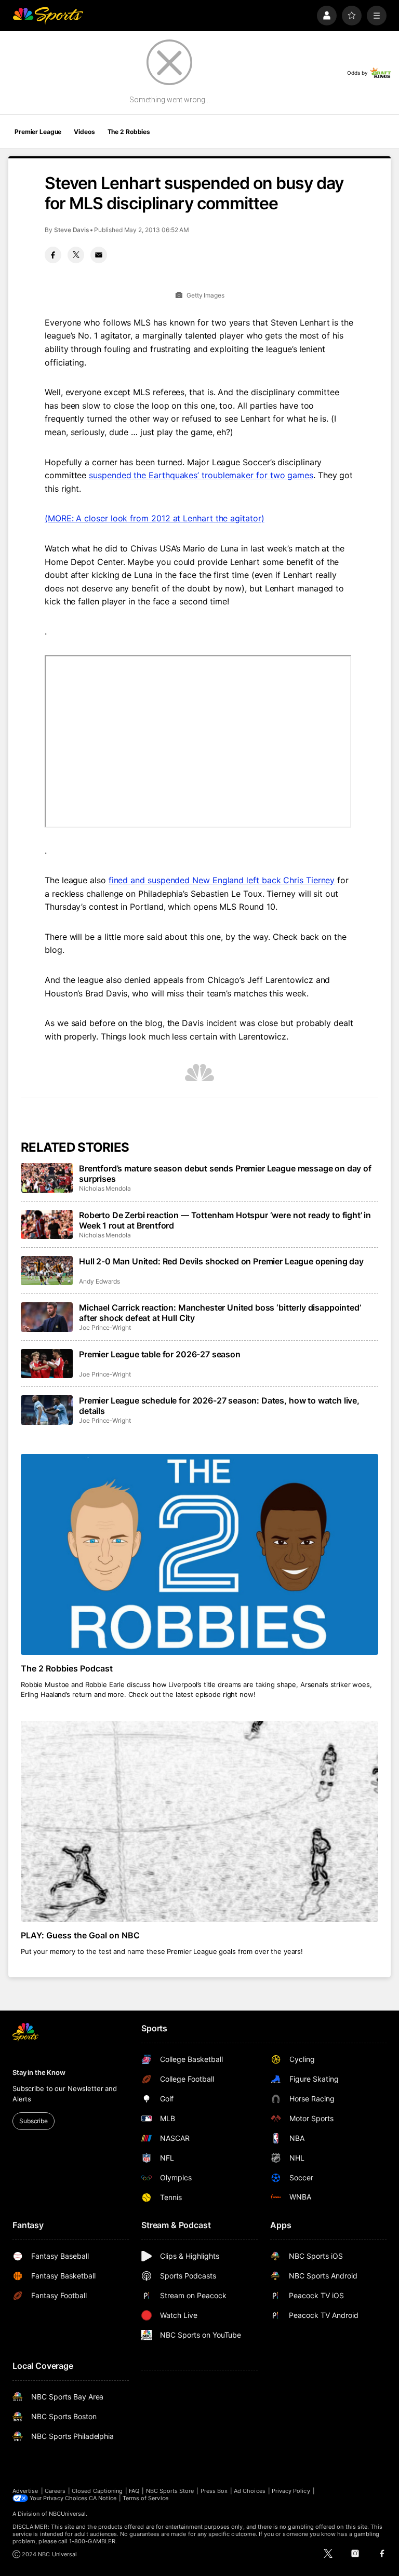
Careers (55, 2491)
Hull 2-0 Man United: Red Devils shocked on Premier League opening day (221, 1261)
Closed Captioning (97, 2491)
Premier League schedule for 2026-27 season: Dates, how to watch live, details (219, 1406)
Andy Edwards (99, 1281)
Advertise (25, 2491)
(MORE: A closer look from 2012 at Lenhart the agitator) (155, 518)
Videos (84, 132)
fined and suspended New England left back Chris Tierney (222, 880)
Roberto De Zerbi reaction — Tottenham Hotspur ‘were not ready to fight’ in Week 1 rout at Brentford (225, 1220)
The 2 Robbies (129, 132)
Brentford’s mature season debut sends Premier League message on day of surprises (225, 1174)
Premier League (38, 132)
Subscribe (34, 2121)
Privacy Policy (291, 2491)
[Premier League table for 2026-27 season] (47, 1364)
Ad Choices (250, 2491)
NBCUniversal (68, 2514)
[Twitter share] (76, 255)
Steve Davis (71, 230)
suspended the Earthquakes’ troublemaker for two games (201, 475)
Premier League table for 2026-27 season (160, 1354)
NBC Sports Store (170, 2491)
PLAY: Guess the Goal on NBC (80, 1935)
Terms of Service (145, 2498)
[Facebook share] (53, 255)
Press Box (214, 2491)
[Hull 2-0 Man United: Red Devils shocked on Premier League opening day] (47, 1271)
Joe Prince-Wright (105, 1327)
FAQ (134, 2491)
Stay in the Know (39, 2072)
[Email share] (99, 255)
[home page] (48, 16)
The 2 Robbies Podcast (67, 1668)
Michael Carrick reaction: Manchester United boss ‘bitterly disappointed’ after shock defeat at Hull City (220, 1313)
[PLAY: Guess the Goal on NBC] (199, 1821)
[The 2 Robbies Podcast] (199, 1554)
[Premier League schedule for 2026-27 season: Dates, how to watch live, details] (47, 1410)
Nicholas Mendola (105, 1188)
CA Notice (103, 2498)
